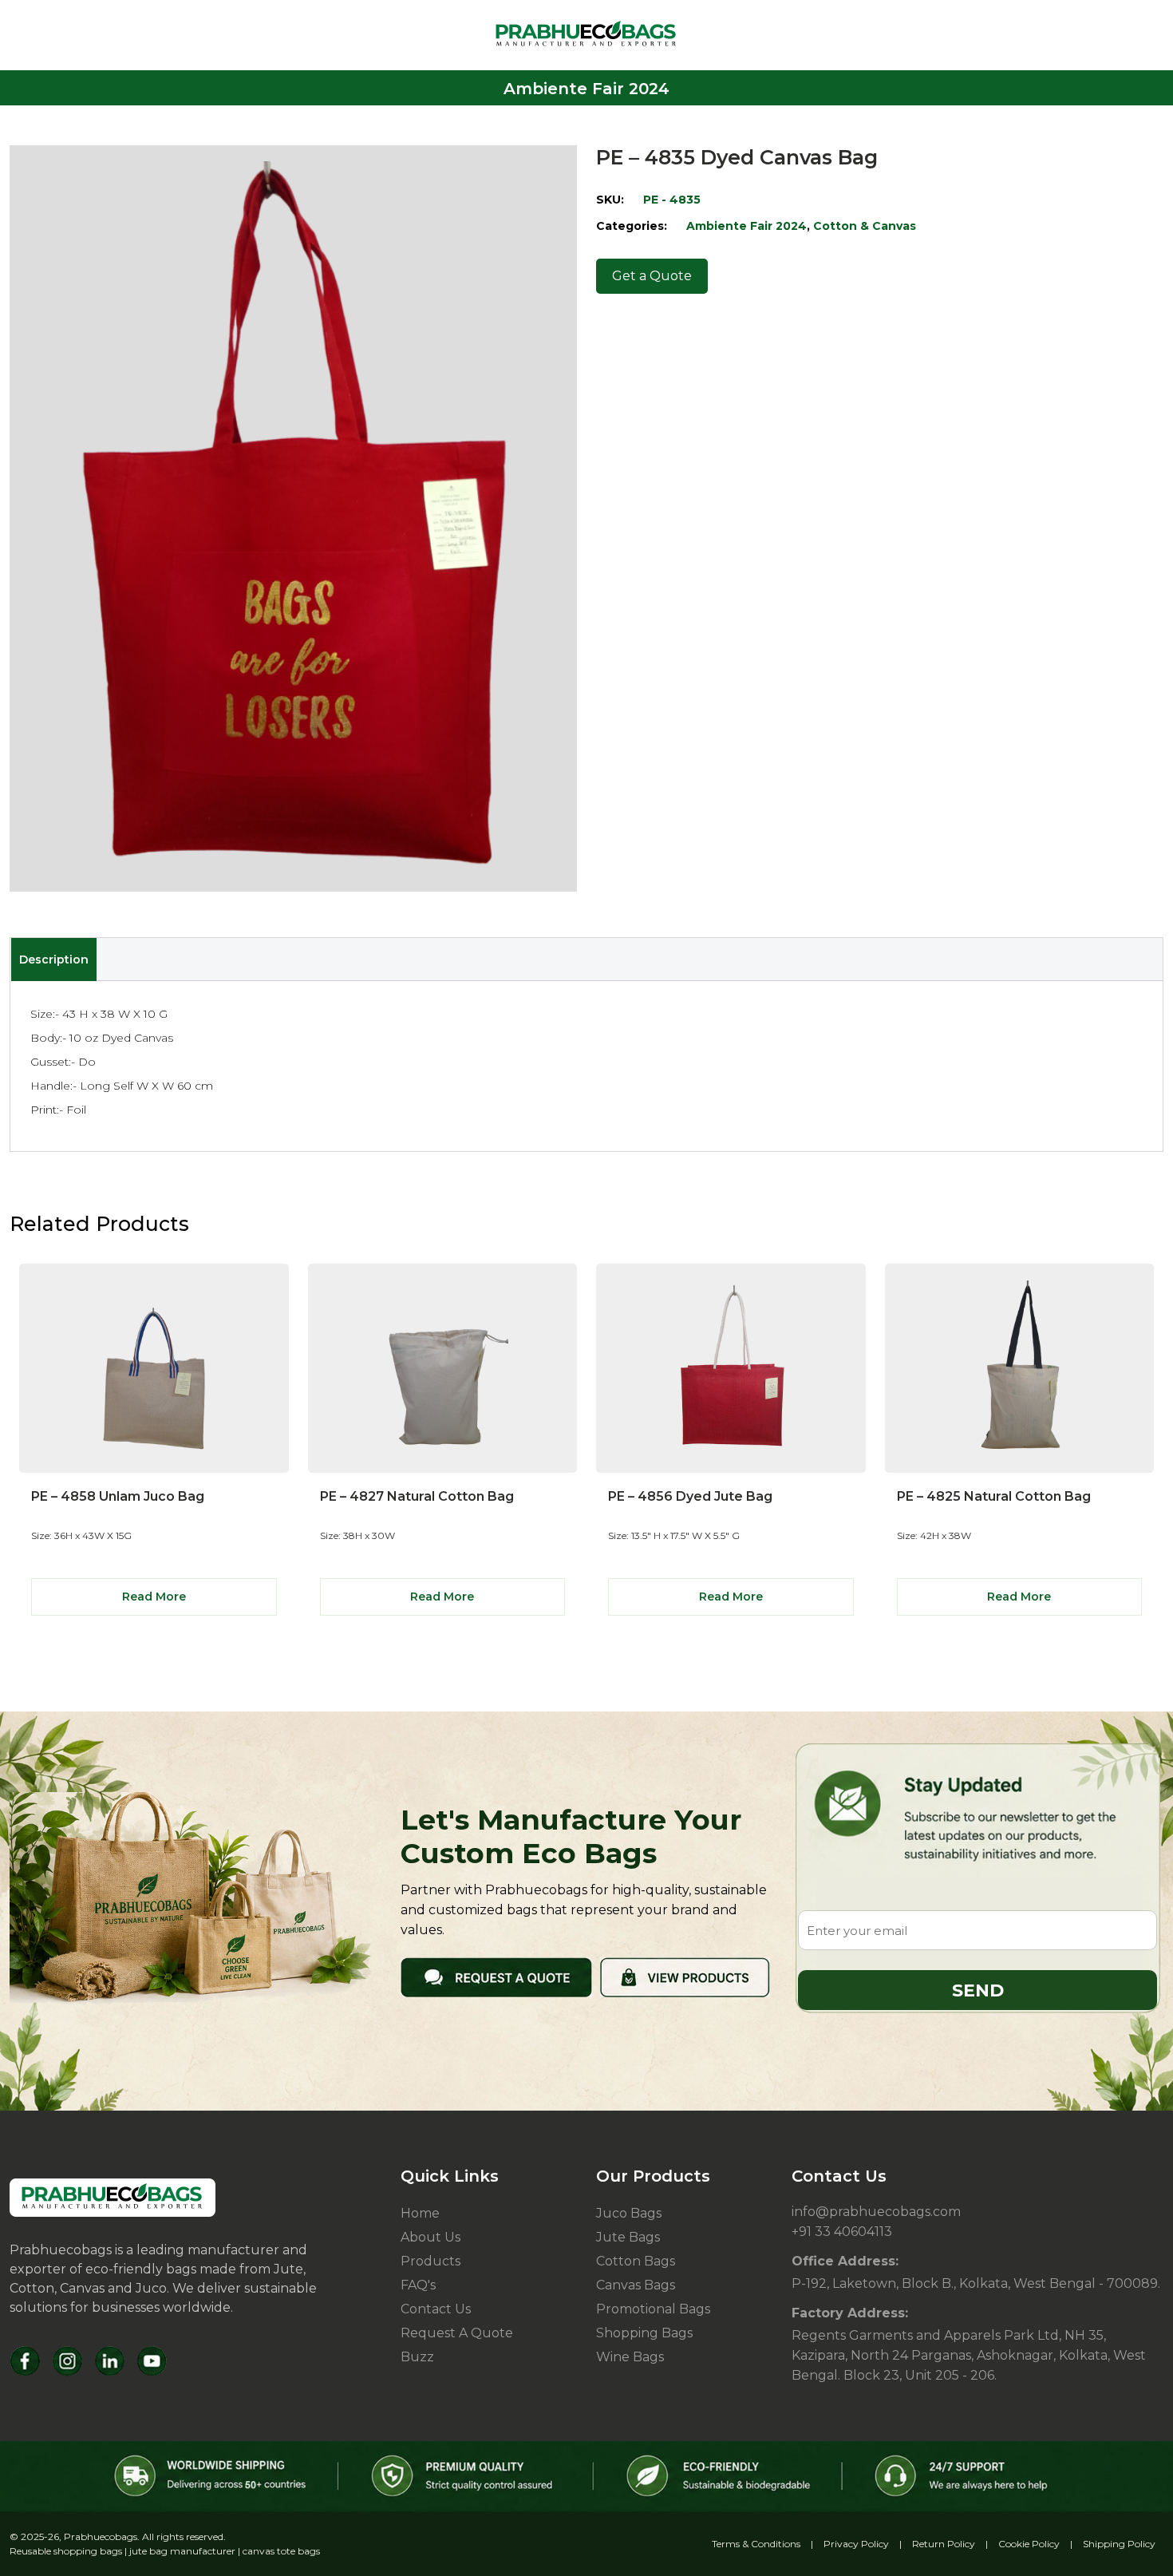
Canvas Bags (636, 2285)
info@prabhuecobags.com (876, 2212)
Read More (154, 1597)
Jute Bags (628, 2237)
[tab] (53, 960)
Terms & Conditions (756, 2544)
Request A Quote (457, 2333)
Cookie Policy (1029, 2544)
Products (430, 2261)
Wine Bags (630, 2357)
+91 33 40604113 (842, 2232)
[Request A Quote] (496, 1977)
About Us (430, 2237)
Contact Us (436, 2309)
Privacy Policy (856, 2544)
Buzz (417, 2357)
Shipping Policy (1119, 2544)
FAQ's (418, 2285)
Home (420, 2213)
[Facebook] (25, 2361)
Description (54, 960)
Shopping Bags (644, 2333)
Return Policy (944, 2544)
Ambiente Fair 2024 (746, 226)
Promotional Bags (653, 2309)
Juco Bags (629, 2213)
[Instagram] (67, 2361)
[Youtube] (152, 2361)
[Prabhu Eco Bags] (113, 2198)
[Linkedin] (110, 2361)
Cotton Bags (636, 2261)
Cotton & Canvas (865, 226)
